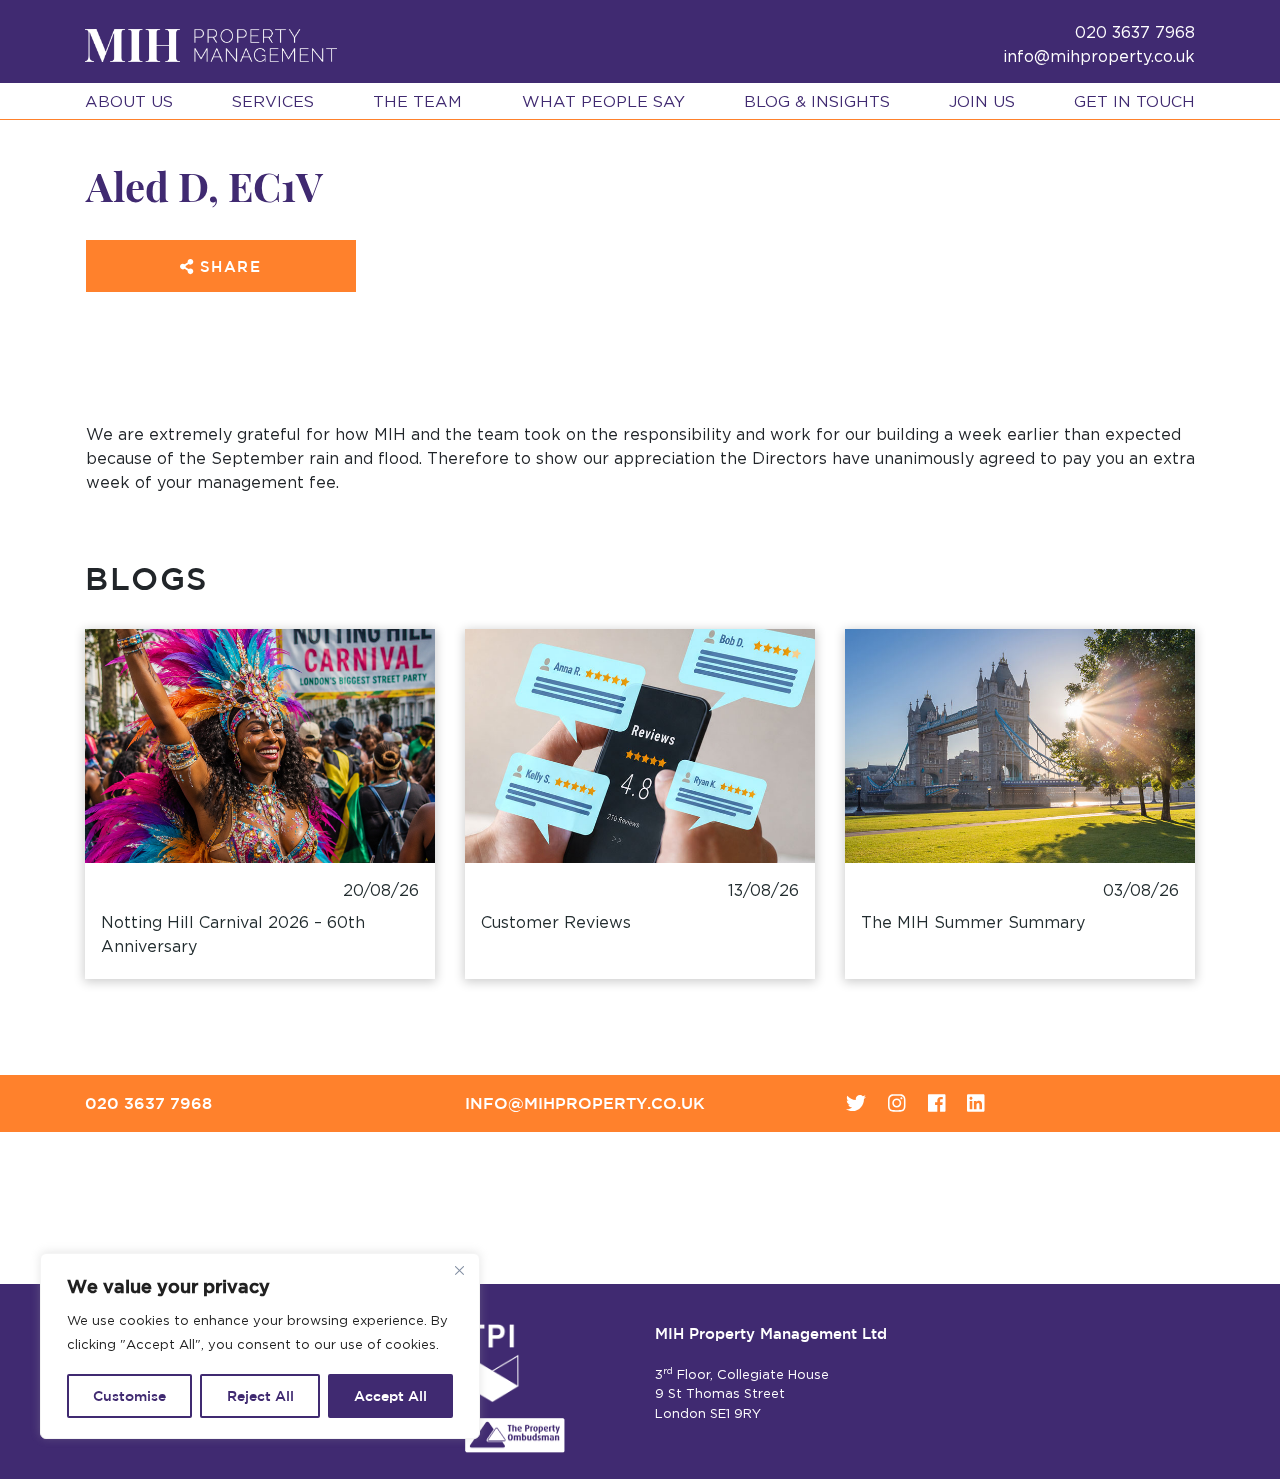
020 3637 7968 (148, 1103)
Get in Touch (1134, 102)
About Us (129, 102)
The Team (417, 102)
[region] (260, 1346)
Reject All (260, 1396)
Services (273, 102)
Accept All (390, 1396)
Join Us (982, 102)
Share (227, 266)
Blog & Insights (817, 102)
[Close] (459, 1270)
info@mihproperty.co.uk (1099, 57)
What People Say (603, 102)
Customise (129, 1396)
